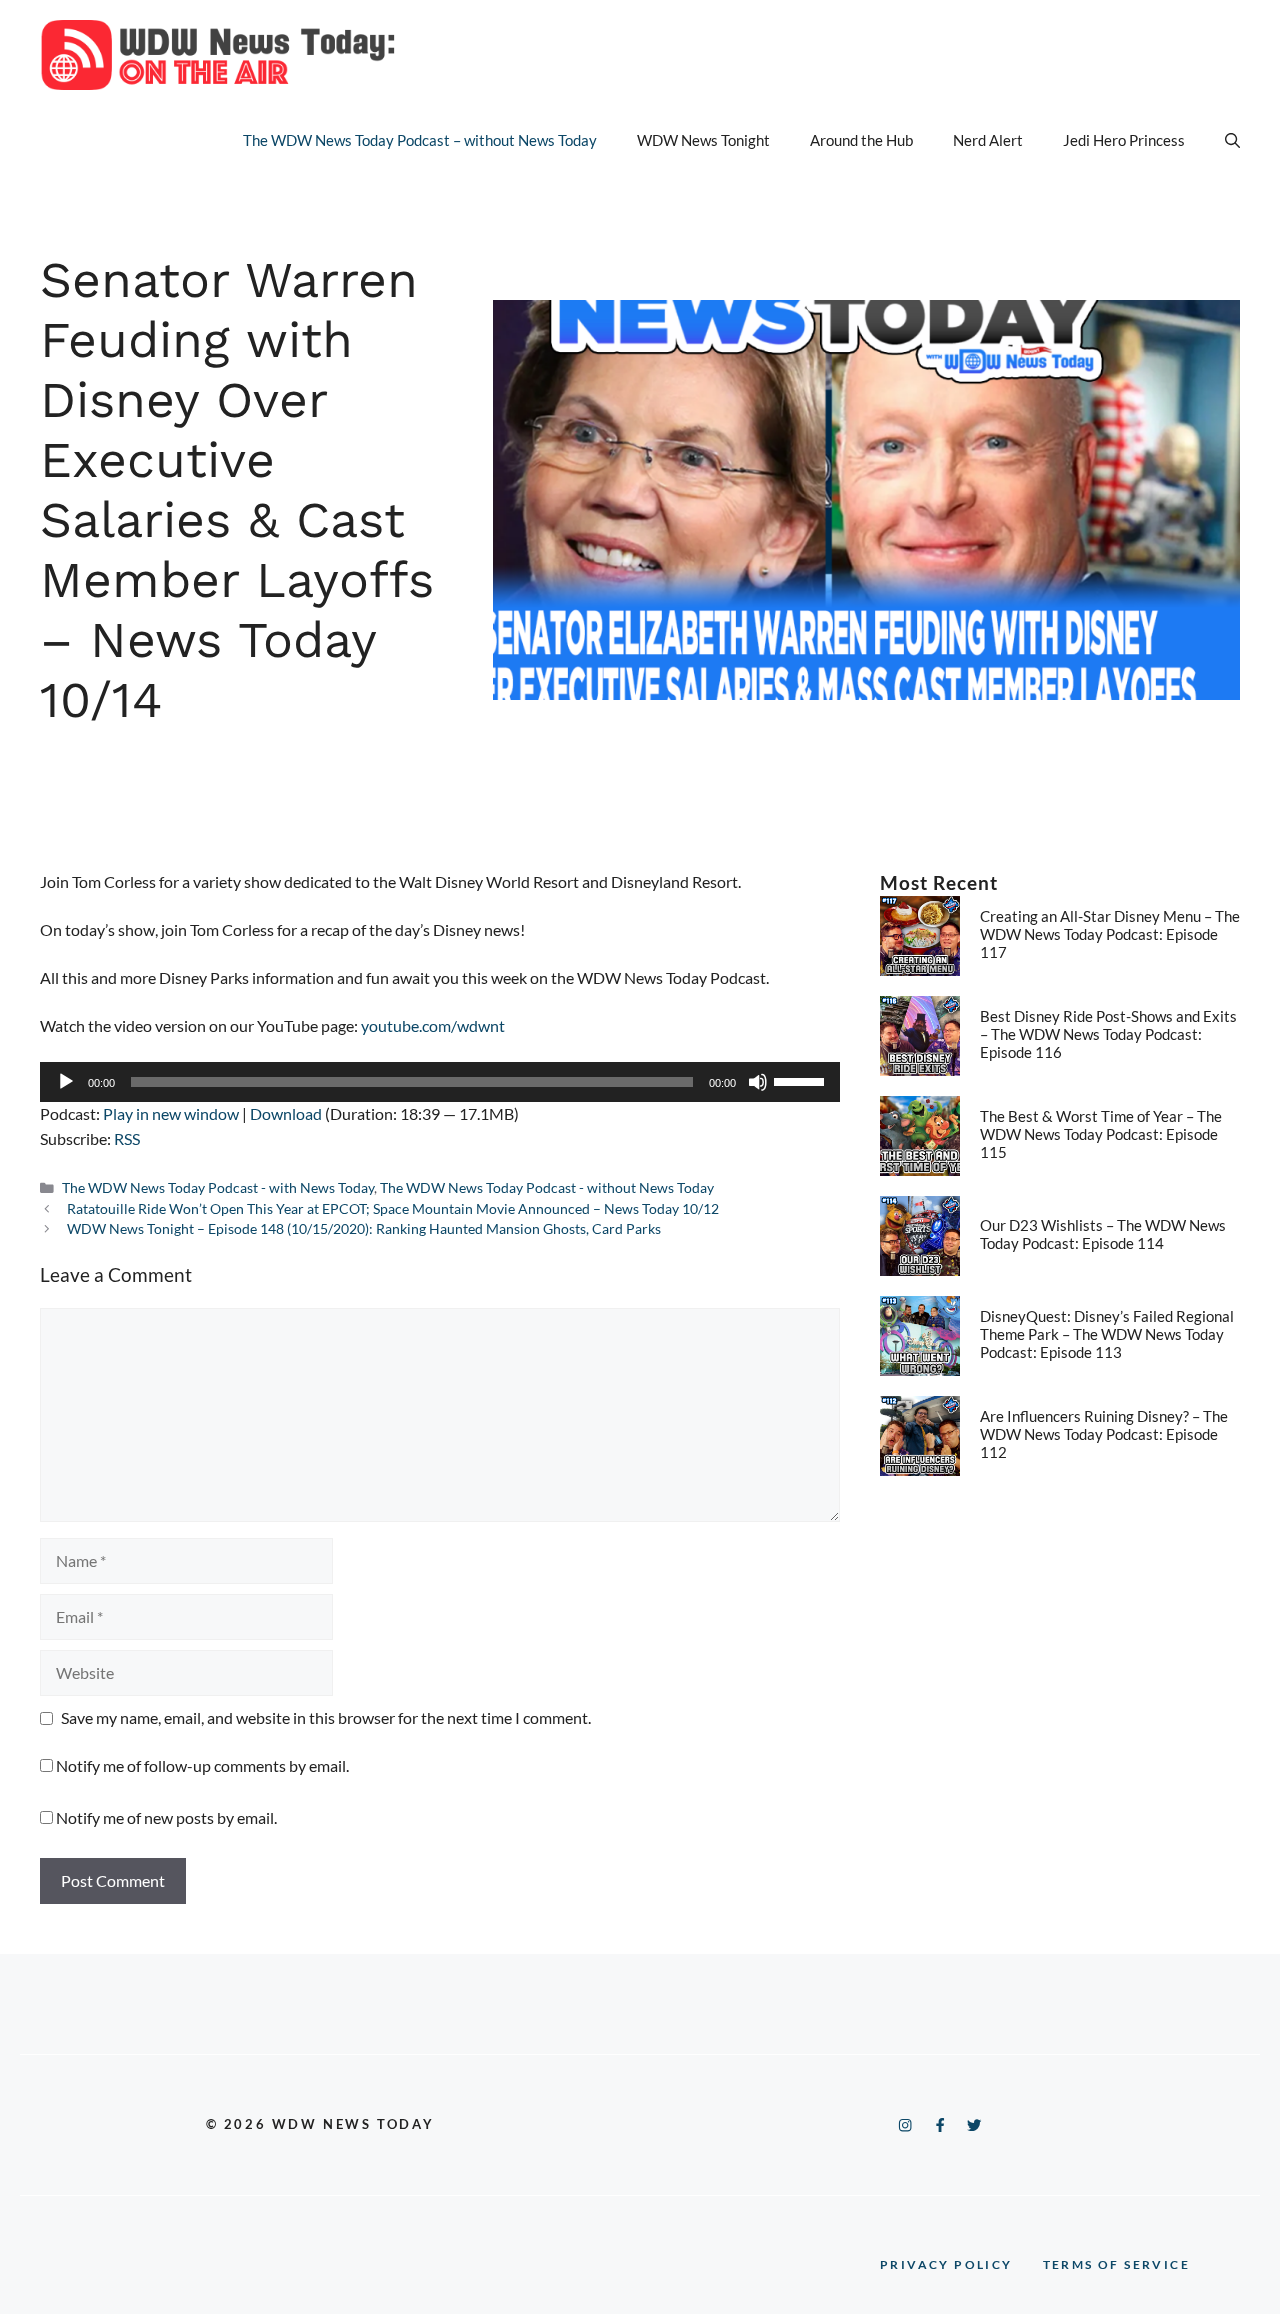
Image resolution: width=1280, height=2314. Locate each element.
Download (286, 1113)
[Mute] (758, 1082)
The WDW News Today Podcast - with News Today (218, 1188)
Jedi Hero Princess (1124, 140)
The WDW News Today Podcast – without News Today (420, 140)
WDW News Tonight (703, 140)
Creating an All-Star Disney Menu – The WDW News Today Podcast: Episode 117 (1110, 934)
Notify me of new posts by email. (166, 1817)
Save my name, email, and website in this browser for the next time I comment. (326, 1717)
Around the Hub (861, 140)
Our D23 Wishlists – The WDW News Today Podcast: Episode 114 (1103, 1234)
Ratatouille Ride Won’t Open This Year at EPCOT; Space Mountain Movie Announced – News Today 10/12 (393, 1209)
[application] (440, 1082)
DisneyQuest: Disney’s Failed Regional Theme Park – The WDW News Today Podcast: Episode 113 (1107, 1334)
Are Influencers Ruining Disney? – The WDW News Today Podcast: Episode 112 (1104, 1434)
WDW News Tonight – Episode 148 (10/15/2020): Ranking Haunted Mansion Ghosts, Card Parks (364, 1229)
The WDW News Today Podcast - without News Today (547, 1188)
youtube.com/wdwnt (433, 1025)
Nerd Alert (988, 140)
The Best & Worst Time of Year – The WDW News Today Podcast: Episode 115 (1101, 1134)
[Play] (66, 1082)
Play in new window (171, 1113)
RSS (127, 1138)
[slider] (802, 1080)
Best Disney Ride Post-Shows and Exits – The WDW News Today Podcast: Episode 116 (1108, 1034)
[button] (1232, 140)
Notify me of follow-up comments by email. (202, 1765)
